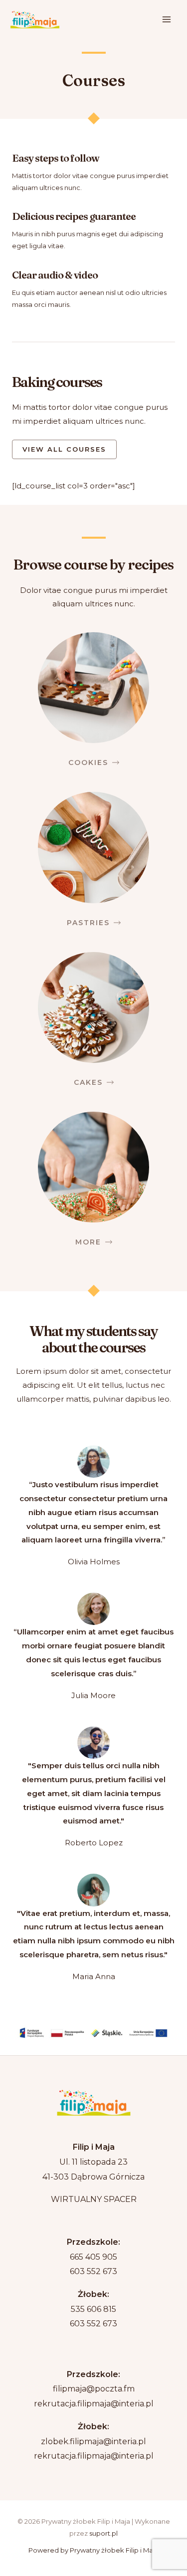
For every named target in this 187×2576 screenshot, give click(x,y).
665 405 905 (93, 2257)
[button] (64, 449)
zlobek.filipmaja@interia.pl (93, 2441)
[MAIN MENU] (167, 20)
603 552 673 (93, 2271)
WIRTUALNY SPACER (94, 2199)
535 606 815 (93, 2309)
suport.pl (103, 2533)
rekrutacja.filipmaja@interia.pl (94, 2404)
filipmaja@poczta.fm (94, 2389)
